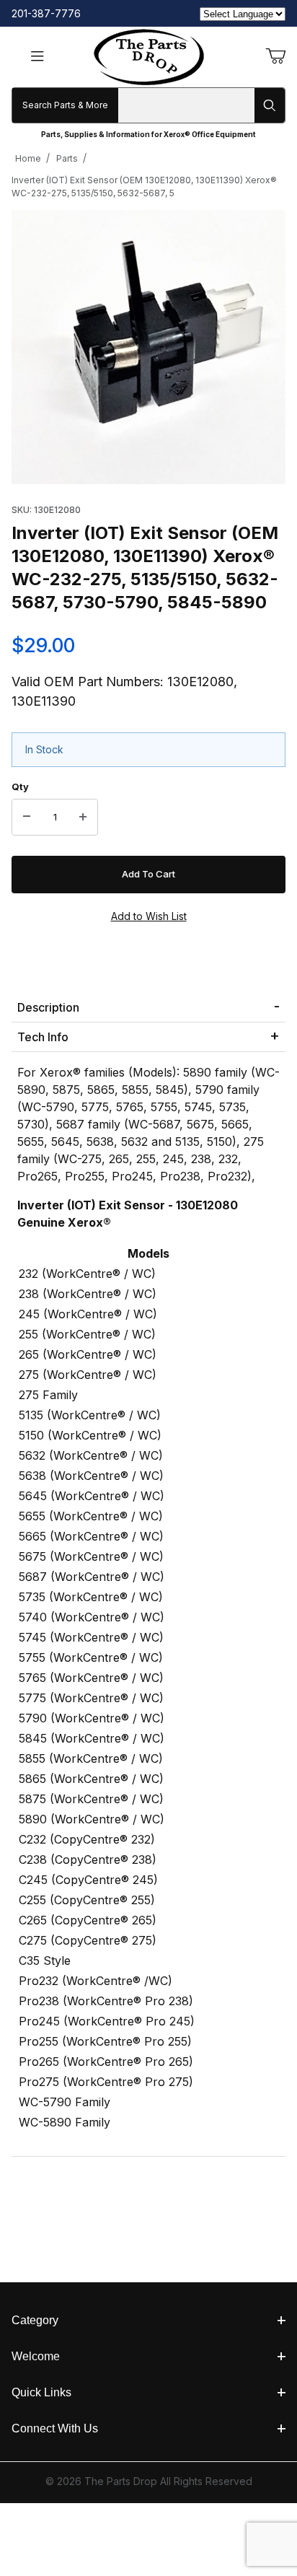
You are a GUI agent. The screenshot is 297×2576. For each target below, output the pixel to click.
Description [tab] (48, 1007)
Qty (20, 787)
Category (35, 2320)
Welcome (36, 2356)
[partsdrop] (149, 56)
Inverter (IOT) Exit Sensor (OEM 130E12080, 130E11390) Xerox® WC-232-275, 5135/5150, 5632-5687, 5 (144, 187)
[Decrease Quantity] (27, 818)
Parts (67, 158)
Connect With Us (55, 2428)
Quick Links (41, 2392)
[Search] (270, 105)
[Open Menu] (37, 57)
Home (28, 158)
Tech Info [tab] (43, 1037)
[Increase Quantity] (83, 818)
